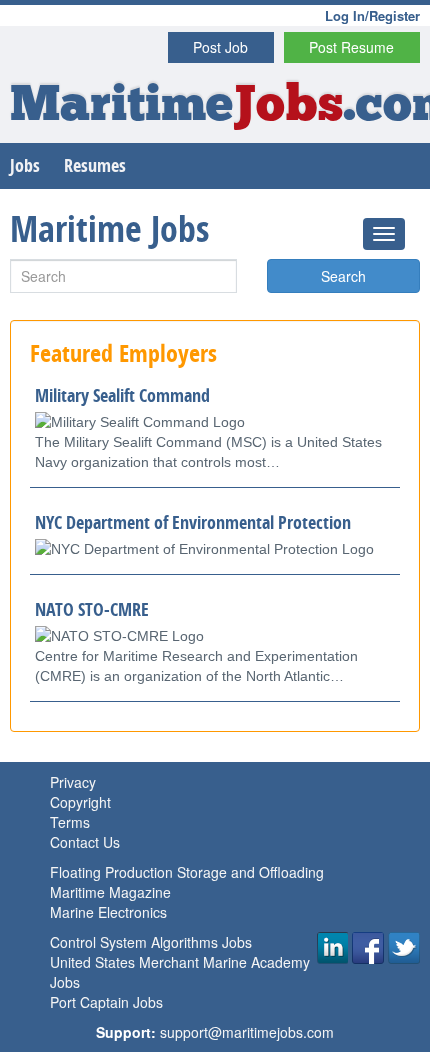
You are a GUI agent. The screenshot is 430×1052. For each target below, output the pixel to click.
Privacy (73, 782)
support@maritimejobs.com (247, 1032)
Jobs (25, 165)
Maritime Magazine (110, 892)
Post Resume (351, 47)
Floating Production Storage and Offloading (187, 872)
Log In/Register (372, 15)
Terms (70, 822)
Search (343, 276)
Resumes (95, 165)
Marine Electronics (108, 912)
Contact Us (85, 842)
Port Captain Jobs (106, 1002)
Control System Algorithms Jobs (151, 942)
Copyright (80, 802)
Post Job (220, 47)
